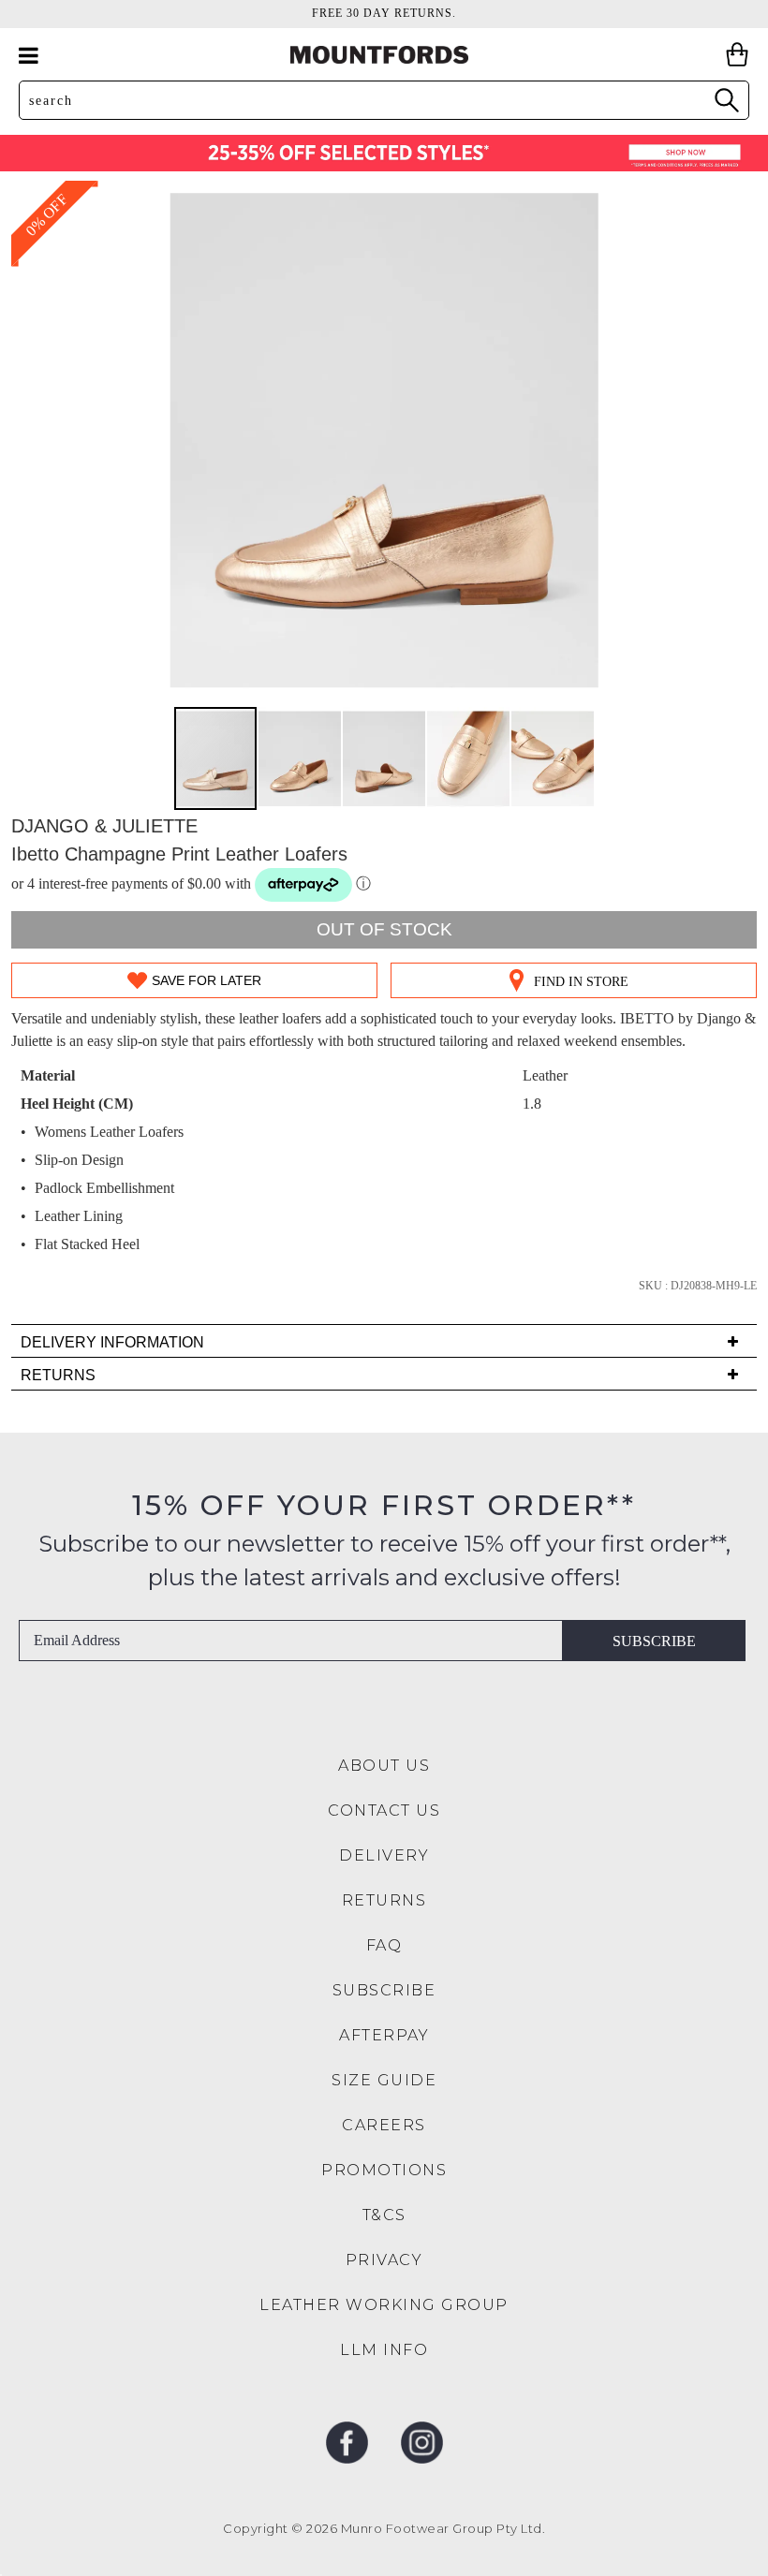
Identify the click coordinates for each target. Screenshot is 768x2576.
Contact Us (384, 1811)
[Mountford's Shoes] (384, 55)
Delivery (384, 1855)
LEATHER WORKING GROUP (384, 2305)
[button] (301, 758)
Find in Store (581, 982)
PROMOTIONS (384, 2170)
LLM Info (384, 2350)
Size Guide (384, 2080)
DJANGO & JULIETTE (104, 826)
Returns (384, 1900)
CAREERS (384, 2125)
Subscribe (654, 1641)
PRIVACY (384, 2260)
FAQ (384, 1945)
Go (726, 100)
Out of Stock (384, 929)
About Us (384, 1766)
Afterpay (384, 2035)
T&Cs (384, 2215)
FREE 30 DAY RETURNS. (384, 13)
